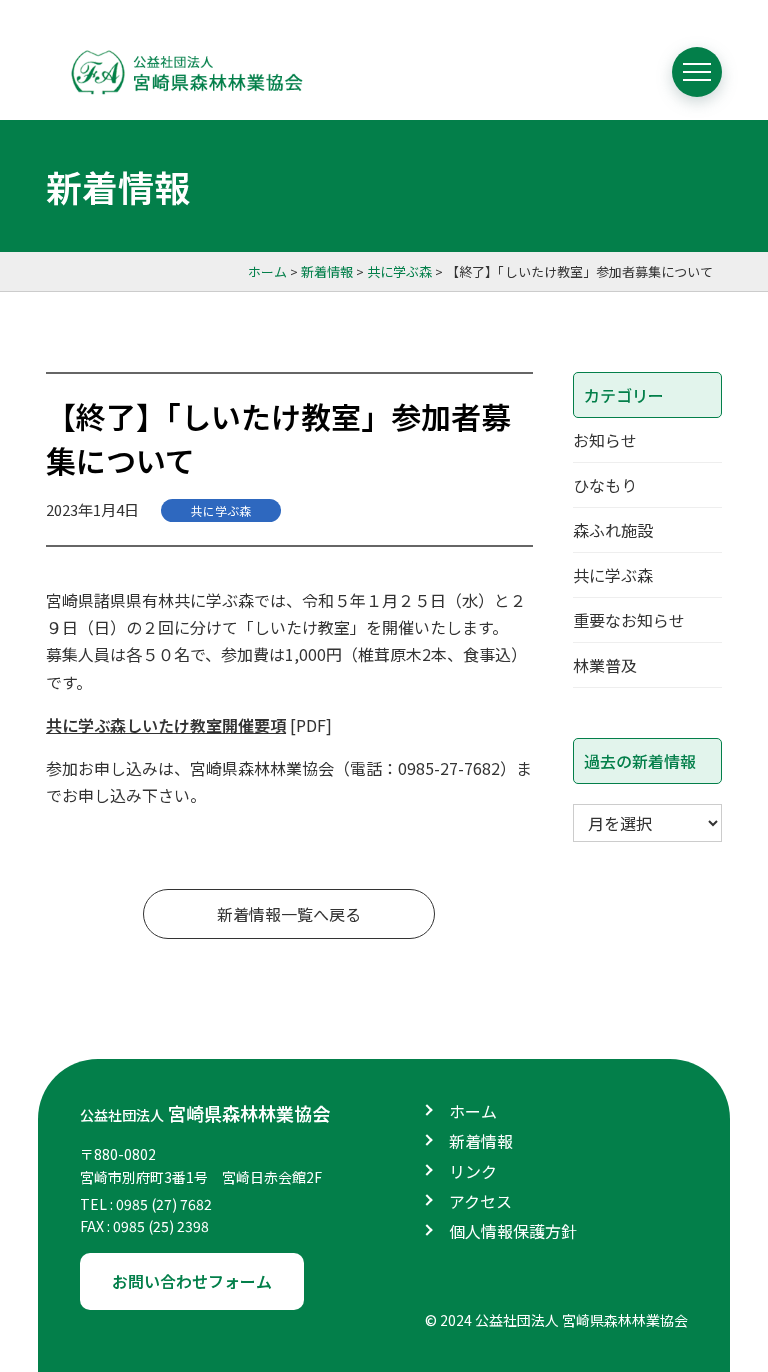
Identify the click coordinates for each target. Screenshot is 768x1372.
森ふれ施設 (613, 530)
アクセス (480, 1201)
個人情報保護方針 (513, 1231)
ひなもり (605, 485)
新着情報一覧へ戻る (289, 914)
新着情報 (481, 1141)
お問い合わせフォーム (192, 1281)
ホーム (473, 1111)
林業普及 (605, 665)
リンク (473, 1171)
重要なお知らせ (629, 620)
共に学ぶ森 (221, 510)
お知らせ (605, 440)
